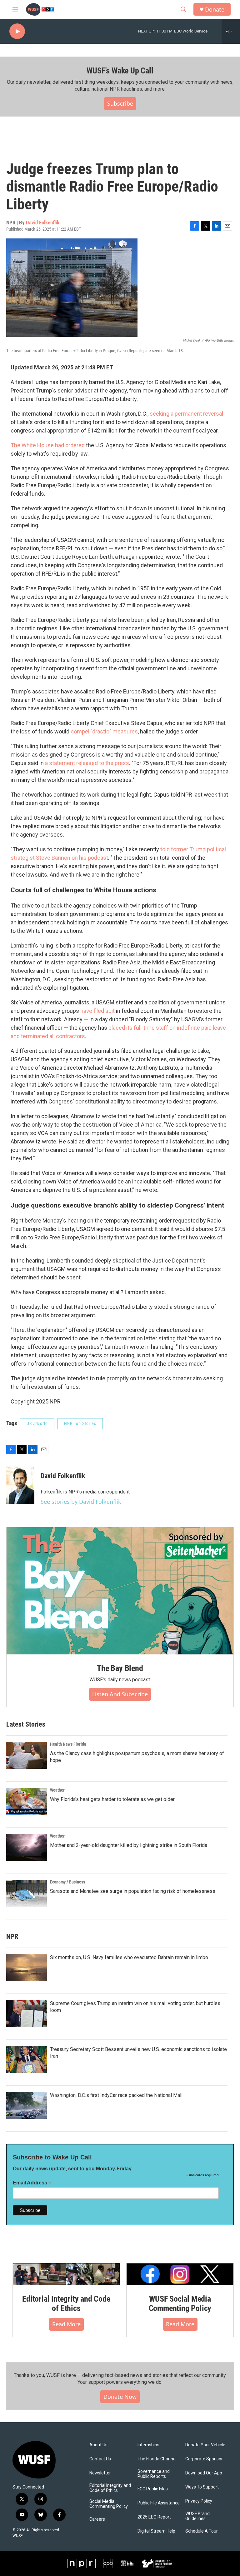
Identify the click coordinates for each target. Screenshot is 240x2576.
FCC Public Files (153, 2489)
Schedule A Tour (202, 2531)
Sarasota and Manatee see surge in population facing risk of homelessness (133, 1891)
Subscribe (120, 103)
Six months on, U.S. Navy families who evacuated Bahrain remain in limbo (129, 1957)
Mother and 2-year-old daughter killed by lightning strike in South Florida (129, 1845)
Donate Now (120, 2397)
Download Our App (204, 2473)
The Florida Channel (157, 2459)
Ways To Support (202, 2487)
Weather (57, 1790)
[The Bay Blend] (120, 1591)
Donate (215, 10)
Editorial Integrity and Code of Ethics (66, 2303)
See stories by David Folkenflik (81, 1502)
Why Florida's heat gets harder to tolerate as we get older (112, 1799)
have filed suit (97, 1011)
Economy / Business (67, 1882)
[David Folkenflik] (20, 1485)
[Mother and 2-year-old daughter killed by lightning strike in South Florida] (27, 1847)
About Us (98, 2445)
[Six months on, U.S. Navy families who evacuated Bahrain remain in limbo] (27, 1968)
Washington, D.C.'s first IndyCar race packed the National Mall (116, 2095)
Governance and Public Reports (154, 2474)
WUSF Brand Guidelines (197, 2516)
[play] (17, 31)
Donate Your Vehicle (205, 2445)
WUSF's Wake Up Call (120, 71)
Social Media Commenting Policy (109, 2504)
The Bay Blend (120, 1668)
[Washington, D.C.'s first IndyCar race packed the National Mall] (27, 2105)
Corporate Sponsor (204, 2459)
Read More (66, 2324)
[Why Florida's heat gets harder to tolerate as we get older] (27, 1801)
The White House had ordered (48, 445)
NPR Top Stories (80, 1423)
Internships (148, 2445)
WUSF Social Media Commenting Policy (180, 2303)
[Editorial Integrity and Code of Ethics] (66, 2274)
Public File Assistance (159, 2503)
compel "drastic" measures (104, 731)
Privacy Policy (199, 2501)
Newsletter (100, 2473)
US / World (37, 1423)
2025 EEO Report (154, 2517)
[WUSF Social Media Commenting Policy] (180, 2274)
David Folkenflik (43, 223)
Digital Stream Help (156, 2531)
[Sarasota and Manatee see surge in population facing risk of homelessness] (27, 1893)
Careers (97, 2519)
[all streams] (231, 31)
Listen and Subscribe (120, 1694)
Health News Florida (68, 1744)
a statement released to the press (87, 763)
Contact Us (100, 2459)
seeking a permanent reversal (186, 414)
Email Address (32, 2183)
